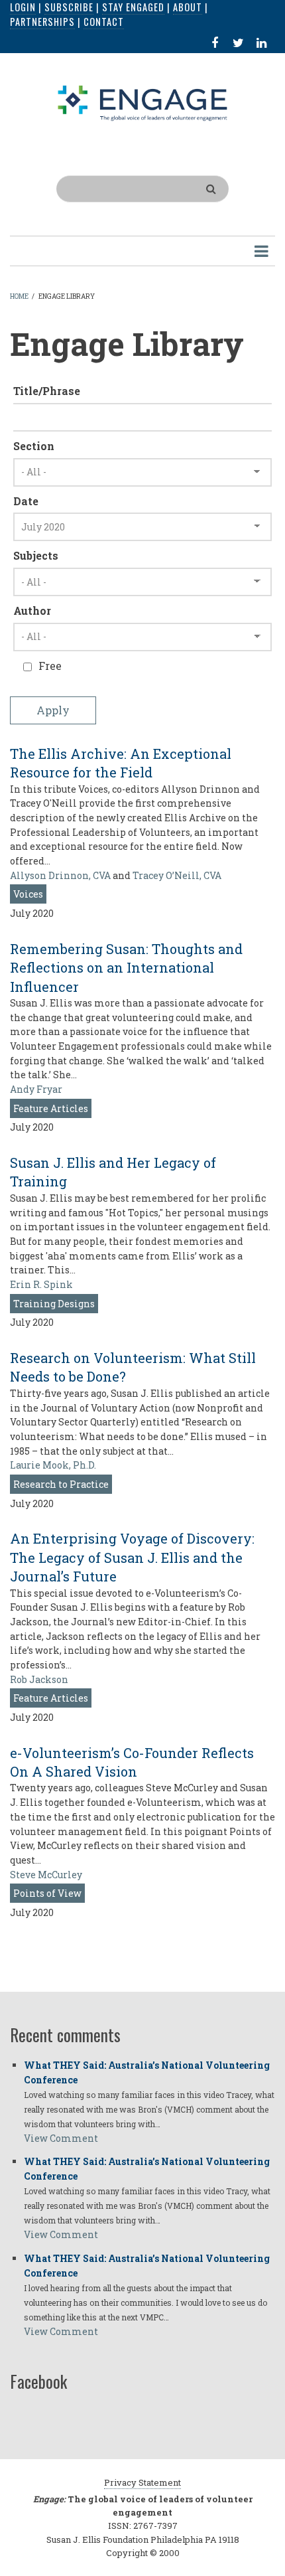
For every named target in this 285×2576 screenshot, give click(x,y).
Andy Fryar (36, 1089)
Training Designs (54, 1304)
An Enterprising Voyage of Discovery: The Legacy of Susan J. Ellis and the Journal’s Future (132, 1557)
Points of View (47, 1893)
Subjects (36, 555)
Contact (104, 22)
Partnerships (42, 22)
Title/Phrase (47, 391)
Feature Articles (51, 1108)
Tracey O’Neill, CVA (177, 875)
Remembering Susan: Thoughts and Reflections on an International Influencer (126, 968)
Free (50, 666)
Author (32, 610)
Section (34, 446)
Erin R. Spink (41, 1284)
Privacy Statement (142, 2482)
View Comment (61, 2138)
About (188, 7)
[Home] (143, 102)
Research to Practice (61, 1484)
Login (23, 7)
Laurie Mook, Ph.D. (53, 1465)
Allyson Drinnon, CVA (60, 875)
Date (26, 501)
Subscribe (69, 7)
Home (19, 296)
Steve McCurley (46, 1875)
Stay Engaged (133, 7)
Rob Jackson (39, 1679)
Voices (28, 894)
